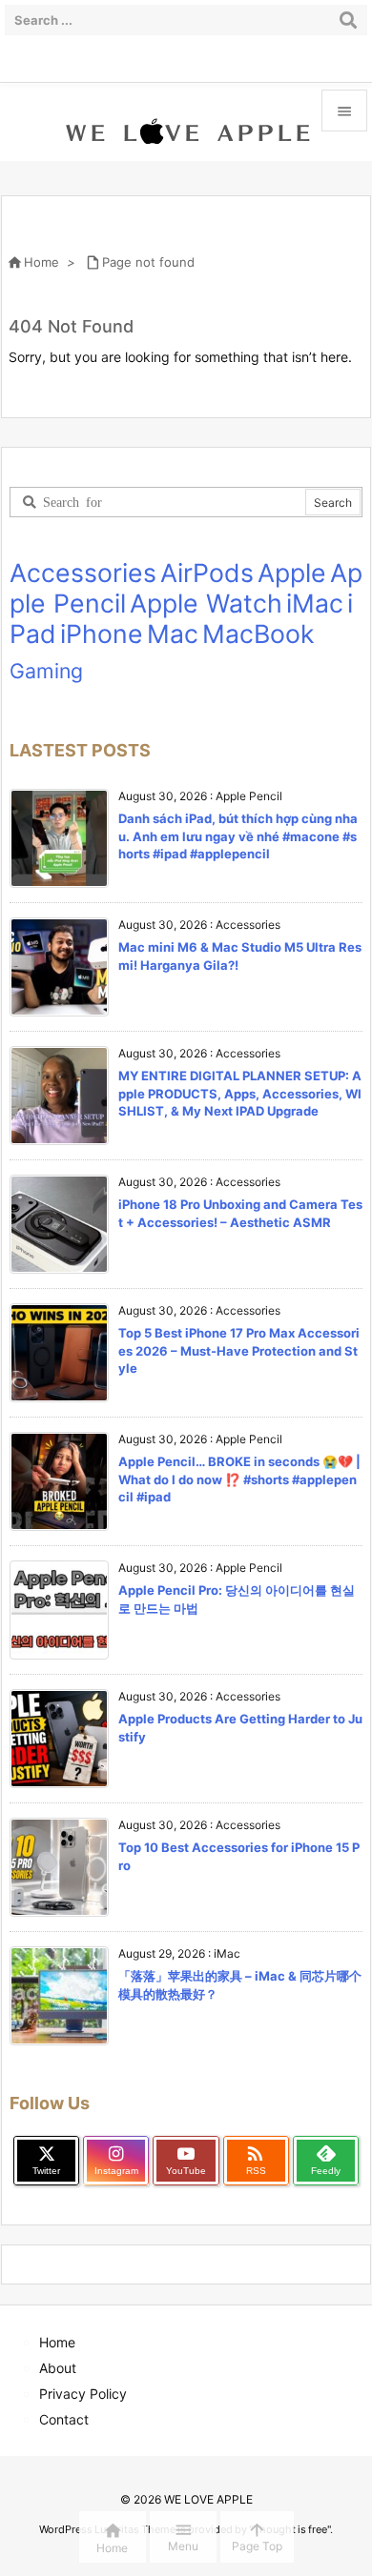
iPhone (102, 634)
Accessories (83, 573)
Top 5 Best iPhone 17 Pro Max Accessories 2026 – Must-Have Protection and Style (239, 1350)
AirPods (207, 573)
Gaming (46, 671)
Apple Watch (206, 603)
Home (41, 262)
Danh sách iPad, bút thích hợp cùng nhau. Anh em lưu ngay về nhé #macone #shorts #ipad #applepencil (238, 835)
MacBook (258, 634)
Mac (173, 634)
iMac (315, 603)
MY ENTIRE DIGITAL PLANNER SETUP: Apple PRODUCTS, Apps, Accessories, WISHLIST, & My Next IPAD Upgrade (240, 1093)
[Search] (348, 20)
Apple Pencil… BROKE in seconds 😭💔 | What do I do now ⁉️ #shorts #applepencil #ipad (239, 1479)
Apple (292, 573)
